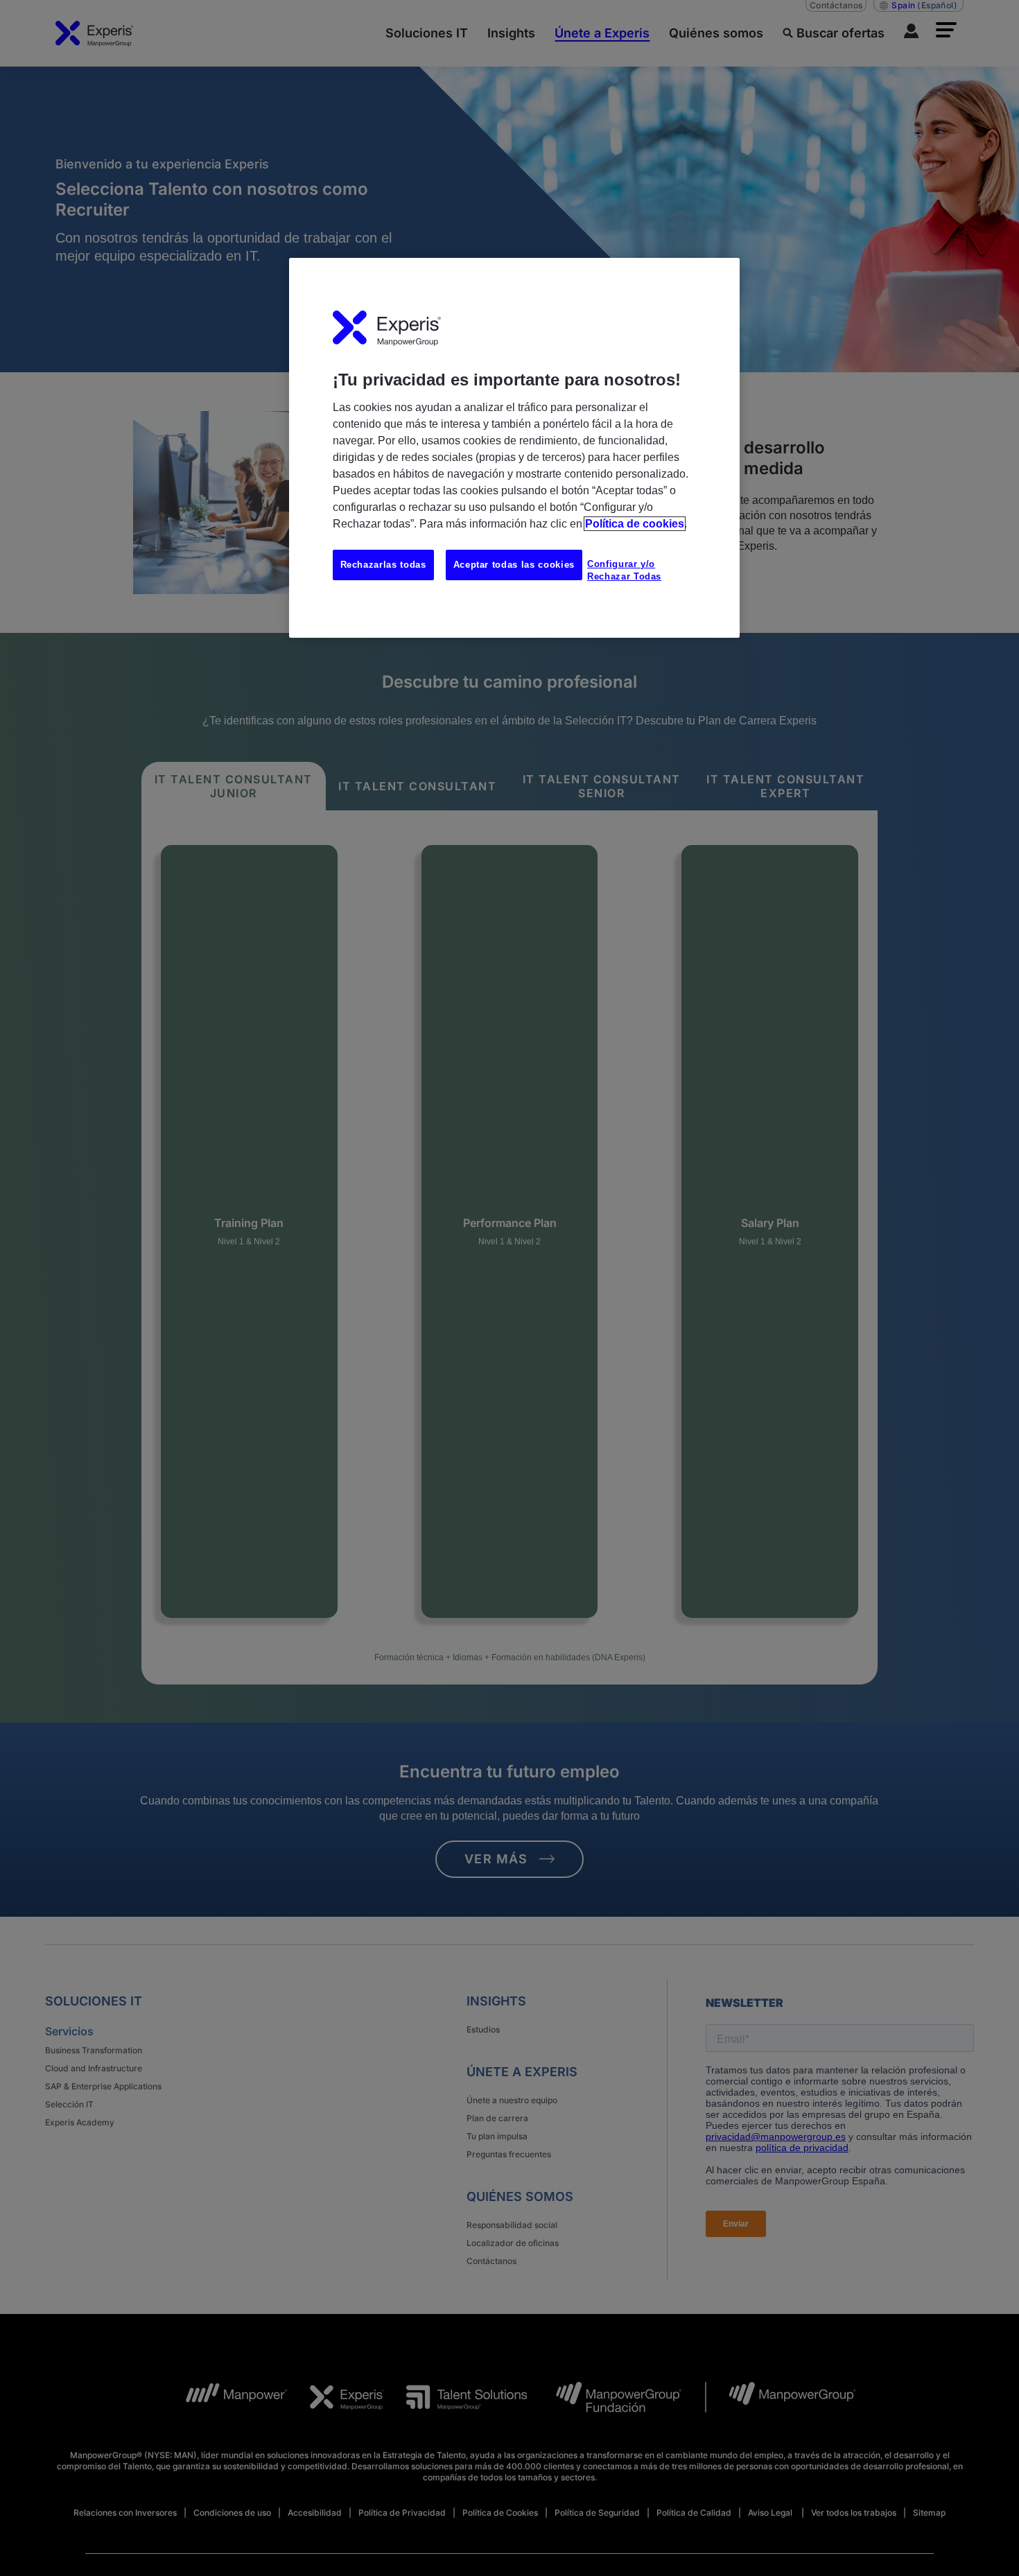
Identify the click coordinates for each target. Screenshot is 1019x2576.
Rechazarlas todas (383, 565)
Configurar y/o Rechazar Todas (624, 570)
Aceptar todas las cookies (514, 565)
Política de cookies (635, 524)
